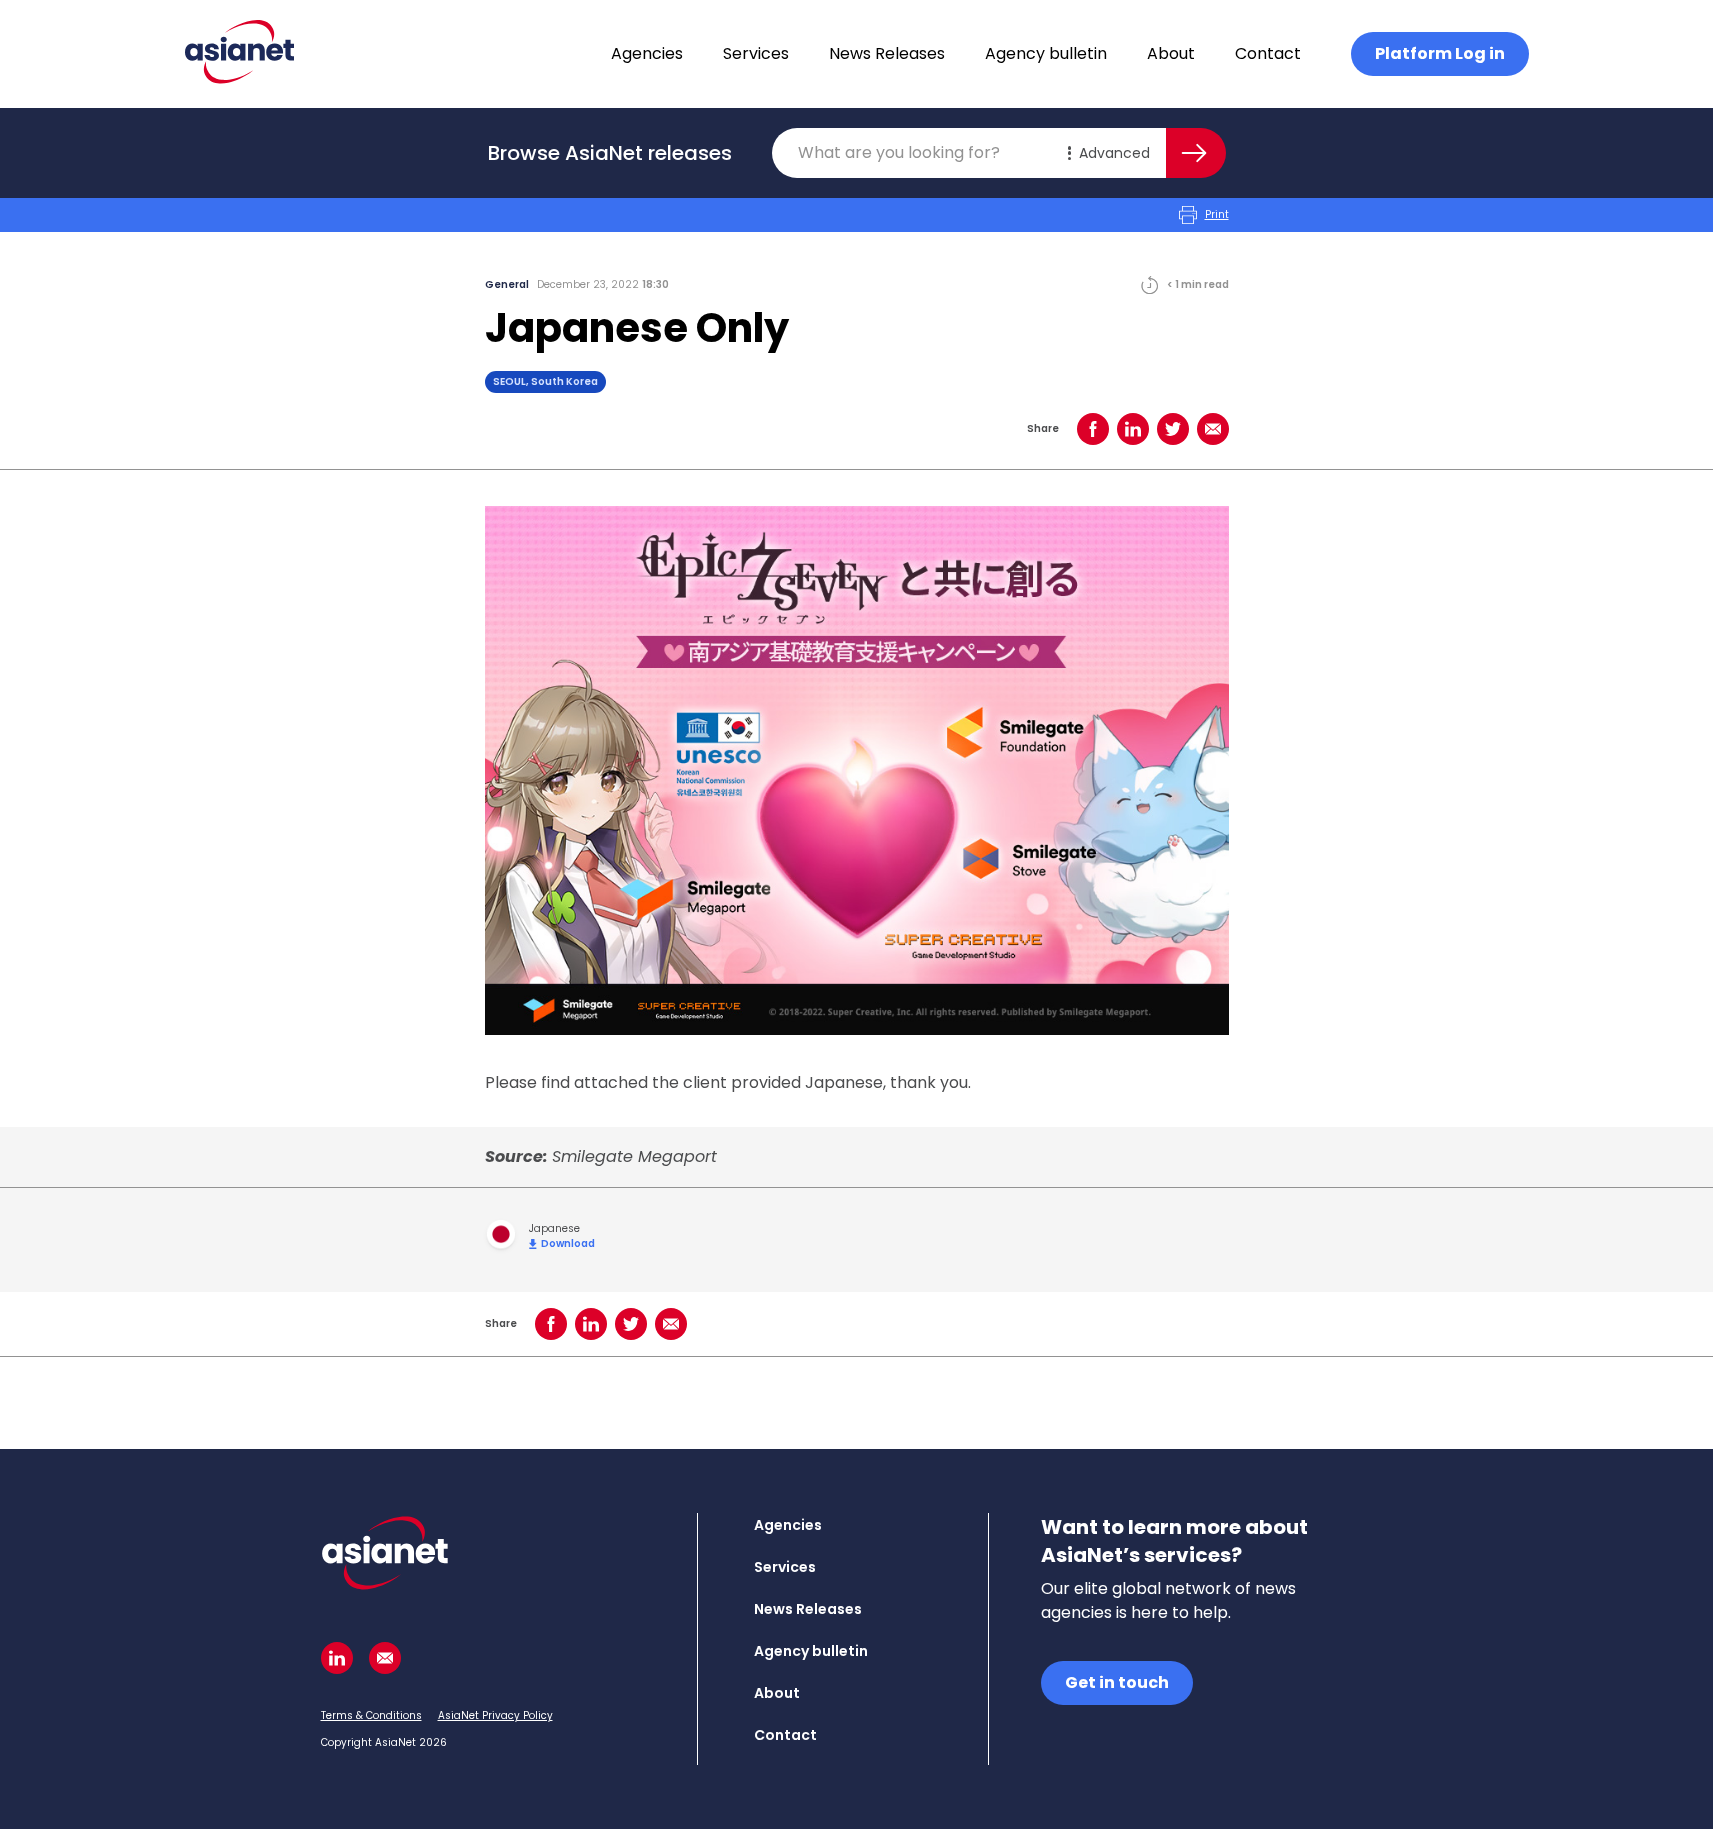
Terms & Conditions (371, 1715)
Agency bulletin (1046, 53)
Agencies (647, 53)
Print (1217, 214)
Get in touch (1117, 1682)
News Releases (887, 53)
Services (756, 53)
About (1171, 53)
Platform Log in (1440, 53)
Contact (1268, 53)
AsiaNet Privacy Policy (495, 1715)
